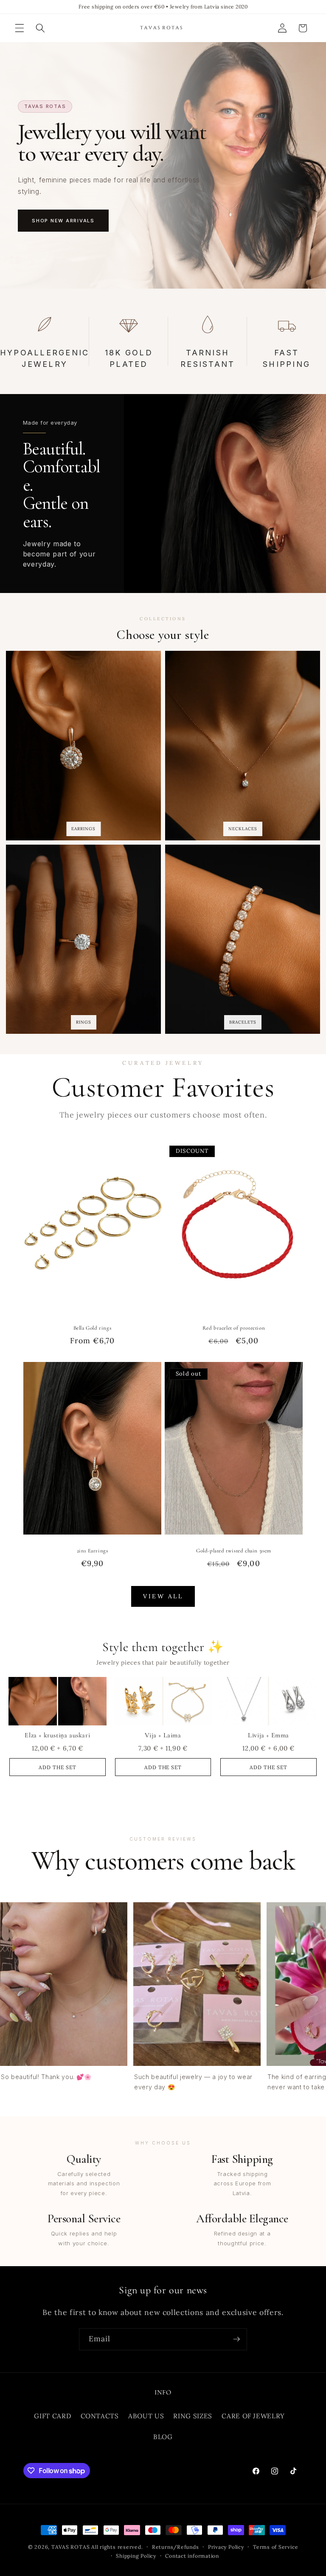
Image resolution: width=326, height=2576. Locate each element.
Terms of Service (275, 2547)
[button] (20, 28)
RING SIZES (193, 2416)
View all (163, 1596)
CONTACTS (100, 2416)
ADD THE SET (58, 1767)
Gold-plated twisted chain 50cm (234, 1551)
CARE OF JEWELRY (253, 2416)
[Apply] (236, 2339)
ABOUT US (146, 2416)
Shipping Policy (136, 2556)
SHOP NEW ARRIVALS (63, 221)
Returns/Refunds (176, 2547)
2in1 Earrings (93, 1551)
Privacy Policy (226, 2547)
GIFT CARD (52, 2416)
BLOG (163, 2437)
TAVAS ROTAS (70, 2547)
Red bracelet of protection (234, 1328)
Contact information (192, 2556)
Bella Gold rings (93, 1328)
